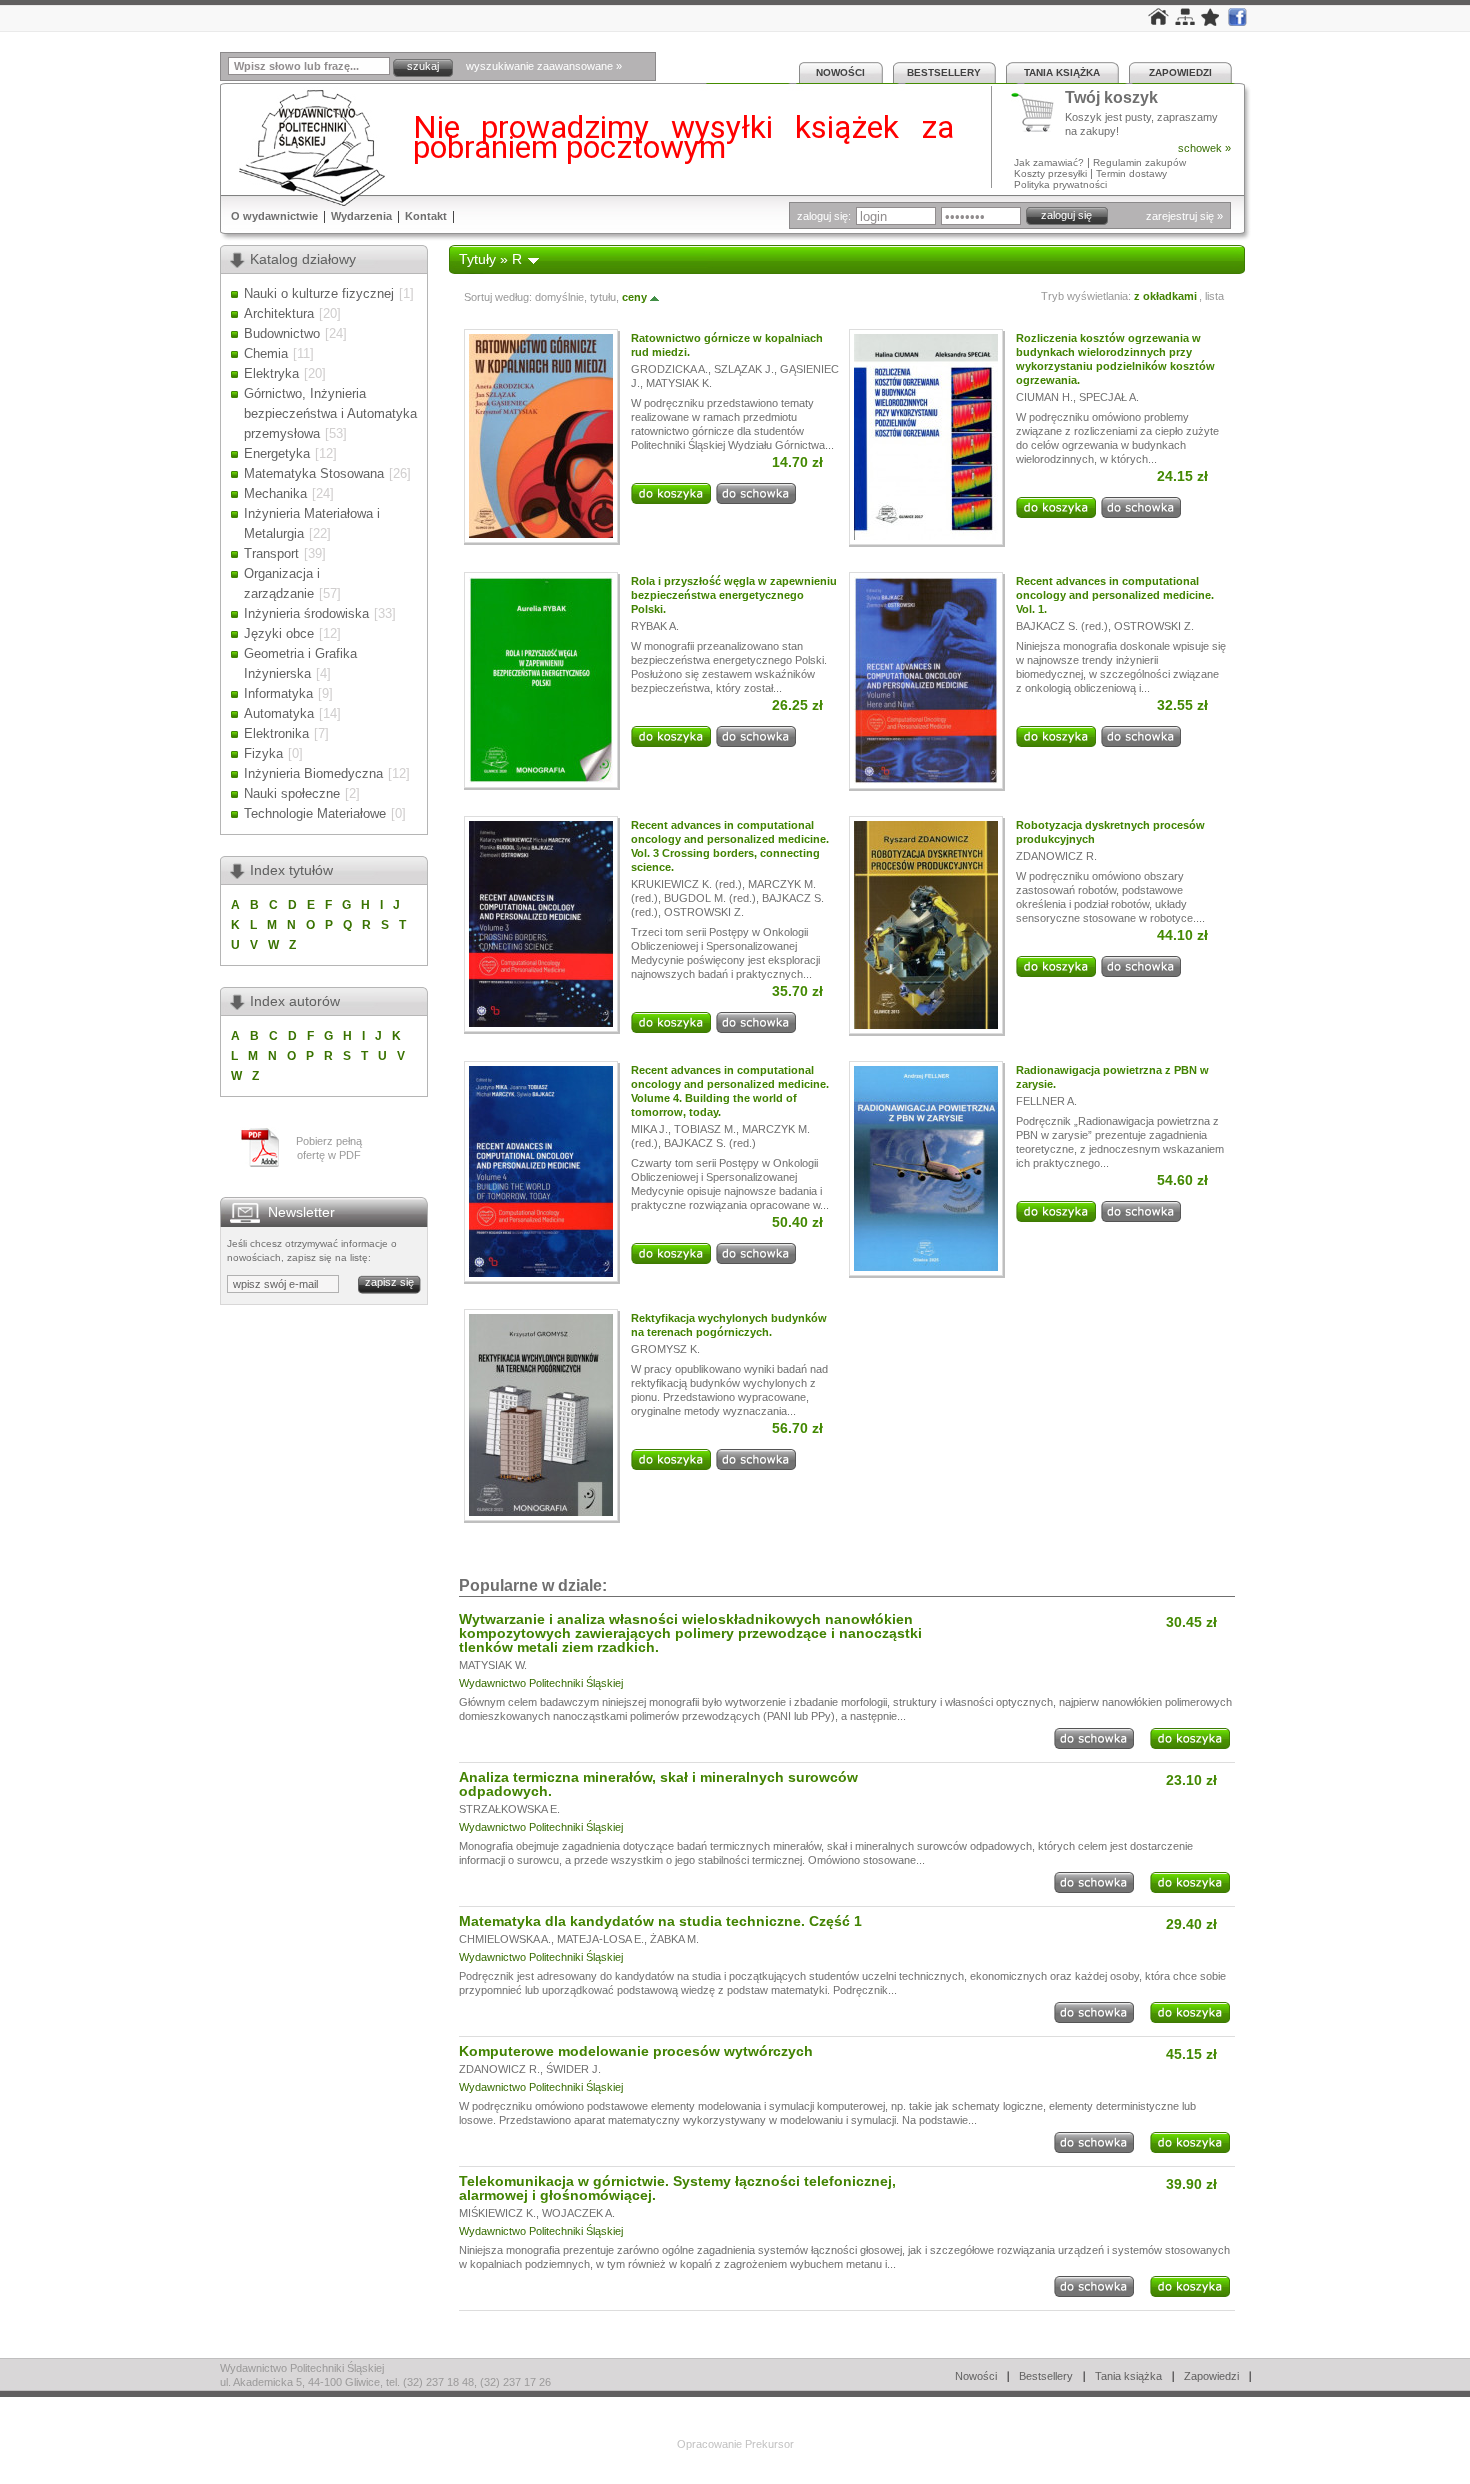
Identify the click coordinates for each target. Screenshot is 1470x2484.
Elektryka (271, 373)
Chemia (266, 353)
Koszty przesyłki (1052, 173)
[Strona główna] (1158, 21)
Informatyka (278, 693)
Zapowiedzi (1180, 72)
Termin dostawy (1131, 173)
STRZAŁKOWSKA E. (509, 1809)
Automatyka (279, 713)
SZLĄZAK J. (744, 369)
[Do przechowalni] (756, 500)
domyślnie (559, 297)
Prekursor (769, 2444)
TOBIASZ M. (705, 1129)
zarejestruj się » (1184, 216)
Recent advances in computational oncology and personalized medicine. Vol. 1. (1115, 595)
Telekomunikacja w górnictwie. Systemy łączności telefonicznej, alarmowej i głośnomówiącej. (677, 2188)
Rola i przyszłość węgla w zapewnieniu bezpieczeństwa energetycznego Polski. (734, 595)
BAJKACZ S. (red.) (1062, 626)
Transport (271, 553)
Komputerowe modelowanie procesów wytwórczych (636, 2051)
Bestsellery (944, 72)
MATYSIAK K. (679, 383)
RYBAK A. (655, 626)
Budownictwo (282, 333)
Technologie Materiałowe (315, 813)
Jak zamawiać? (1049, 162)
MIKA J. (649, 1129)
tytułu (603, 297)
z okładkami (1165, 296)
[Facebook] (1237, 22)
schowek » (1204, 148)
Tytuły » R (490, 259)
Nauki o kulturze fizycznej (319, 293)
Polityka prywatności (1060, 184)
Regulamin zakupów (1139, 162)
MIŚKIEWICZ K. (497, 2213)
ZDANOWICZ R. (1056, 856)
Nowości (840, 72)
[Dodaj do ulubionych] (1211, 22)
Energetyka (277, 453)
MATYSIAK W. (493, 1665)
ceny (634, 297)
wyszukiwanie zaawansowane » (544, 66)
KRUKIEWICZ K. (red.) (686, 884)
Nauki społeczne (292, 793)
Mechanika (275, 493)
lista (1214, 296)
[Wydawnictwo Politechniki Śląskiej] (306, 147)
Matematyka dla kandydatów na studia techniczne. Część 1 (660, 1921)
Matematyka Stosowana (314, 473)
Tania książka (1062, 72)
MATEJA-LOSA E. (600, 1939)
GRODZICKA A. (669, 369)
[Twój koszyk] (1038, 113)
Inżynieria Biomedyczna (313, 773)
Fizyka (263, 753)
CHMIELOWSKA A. (505, 1939)
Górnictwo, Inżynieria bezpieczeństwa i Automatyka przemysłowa (330, 413)
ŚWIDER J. (573, 2069)
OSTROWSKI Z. (1154, 626)
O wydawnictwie (274, 216)
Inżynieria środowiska (306, 613)
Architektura (279, 313)
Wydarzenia (361, 216)
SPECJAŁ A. (1109, 397)
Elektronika (276, 733)
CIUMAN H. (1044, 397)
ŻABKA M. (674, 1939)
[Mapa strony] (1185, 21)
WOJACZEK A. (578, 2213)
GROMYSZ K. (665, 1349)
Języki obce (279, 633)
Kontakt (426, 216)
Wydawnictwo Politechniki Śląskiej (541, 1683)
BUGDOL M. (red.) (710, 898)
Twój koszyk (1111, 98)
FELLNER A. (1046, 1101)
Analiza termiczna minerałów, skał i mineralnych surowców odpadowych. (658, 1784)
